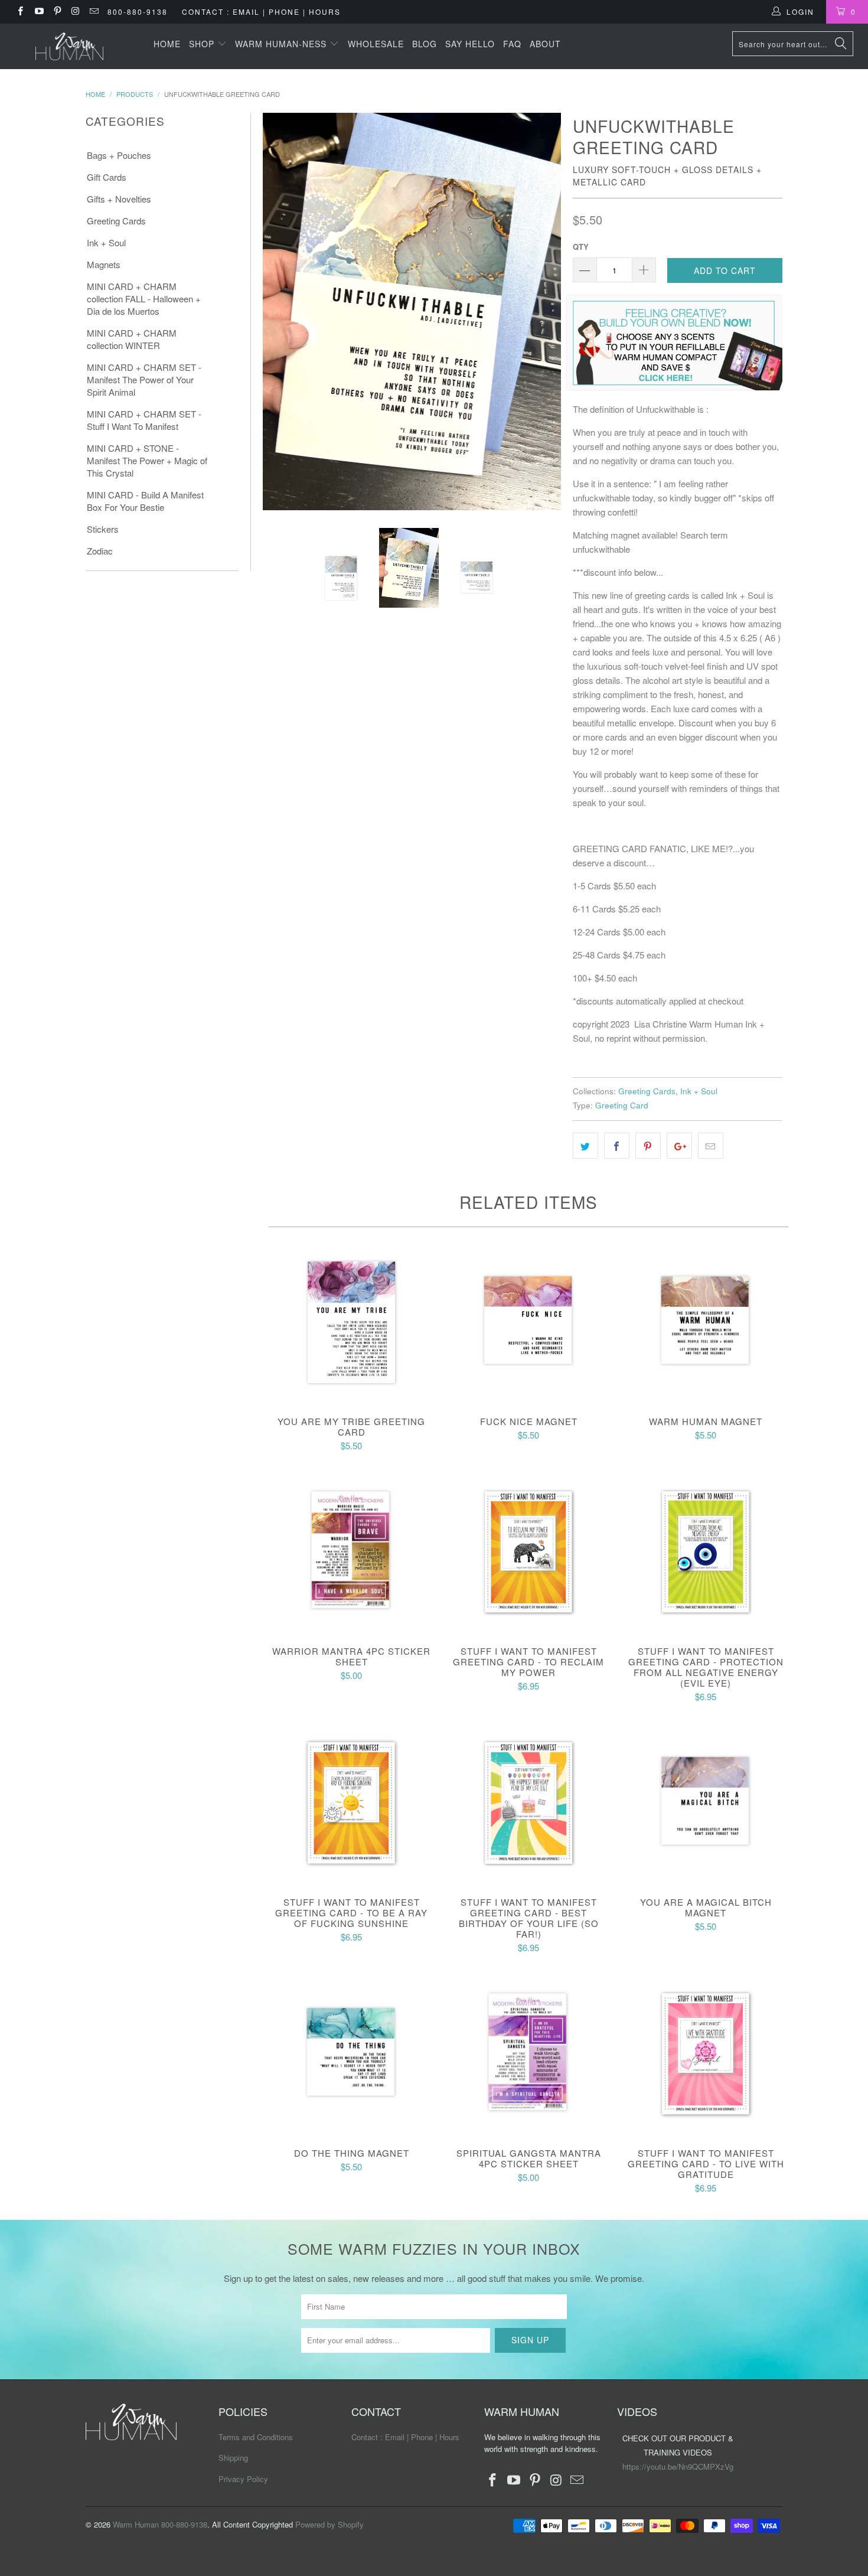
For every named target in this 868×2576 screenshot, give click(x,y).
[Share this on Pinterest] (648, 1146)
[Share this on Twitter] (585, 1146)
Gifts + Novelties (119, 199)
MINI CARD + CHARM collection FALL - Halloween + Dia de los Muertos (144, 299)
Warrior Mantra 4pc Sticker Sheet (351, 1551)
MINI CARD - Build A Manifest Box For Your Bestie (145, 501)
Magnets (104, 264)
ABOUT (545, 44)
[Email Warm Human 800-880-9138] (94, 12)
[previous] (279, 312)
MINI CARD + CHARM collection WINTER (132, 339)
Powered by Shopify (329, 2524)
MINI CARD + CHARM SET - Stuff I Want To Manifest (144, 420)
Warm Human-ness (282, 44)
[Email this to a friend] (711, 1146)
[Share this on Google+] (679, 1146)
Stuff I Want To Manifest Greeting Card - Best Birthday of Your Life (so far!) (528, 1802)
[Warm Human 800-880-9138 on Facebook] (20, 12)
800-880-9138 (138, 12)
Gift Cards (107, 177)
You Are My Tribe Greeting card (351, 1322)
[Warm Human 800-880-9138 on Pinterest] (57, 12)
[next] (545, 312)
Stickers (103, 529)
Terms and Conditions (256, 2437)
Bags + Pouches (119, 155)
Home (167, 44)
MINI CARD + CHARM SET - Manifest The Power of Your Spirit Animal (144, 379)
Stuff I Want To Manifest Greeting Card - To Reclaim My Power (528, 1551)
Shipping (233, 2458)
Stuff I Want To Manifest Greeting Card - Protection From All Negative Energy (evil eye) (706, 1551)
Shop (203, 44)
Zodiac (100, 551)
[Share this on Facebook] (617, 1146)
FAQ (512, 44)
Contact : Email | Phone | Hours (261, 12)
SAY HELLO (470, 44)
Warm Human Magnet (706, 1322)
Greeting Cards (116, 221)
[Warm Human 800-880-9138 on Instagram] (75, 12)
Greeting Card (622, 1105)
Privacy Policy (243, 2479)
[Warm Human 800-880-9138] (69, 46)
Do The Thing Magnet (351, 2053)
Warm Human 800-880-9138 (160, 2524)
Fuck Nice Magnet (528, 1322)
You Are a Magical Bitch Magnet (706, 1802)
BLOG (425, 44)
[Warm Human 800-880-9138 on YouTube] (38, 12)
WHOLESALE (376, 44)
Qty (581, 247)
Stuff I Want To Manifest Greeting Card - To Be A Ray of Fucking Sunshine (351, 1802)
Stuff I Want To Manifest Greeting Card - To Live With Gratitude (706, 2053)
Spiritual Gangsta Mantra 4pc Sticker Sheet (528, 2053)
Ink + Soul (106, 242)
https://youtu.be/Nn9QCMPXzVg (678, 2466)
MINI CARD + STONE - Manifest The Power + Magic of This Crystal (147, 460)
